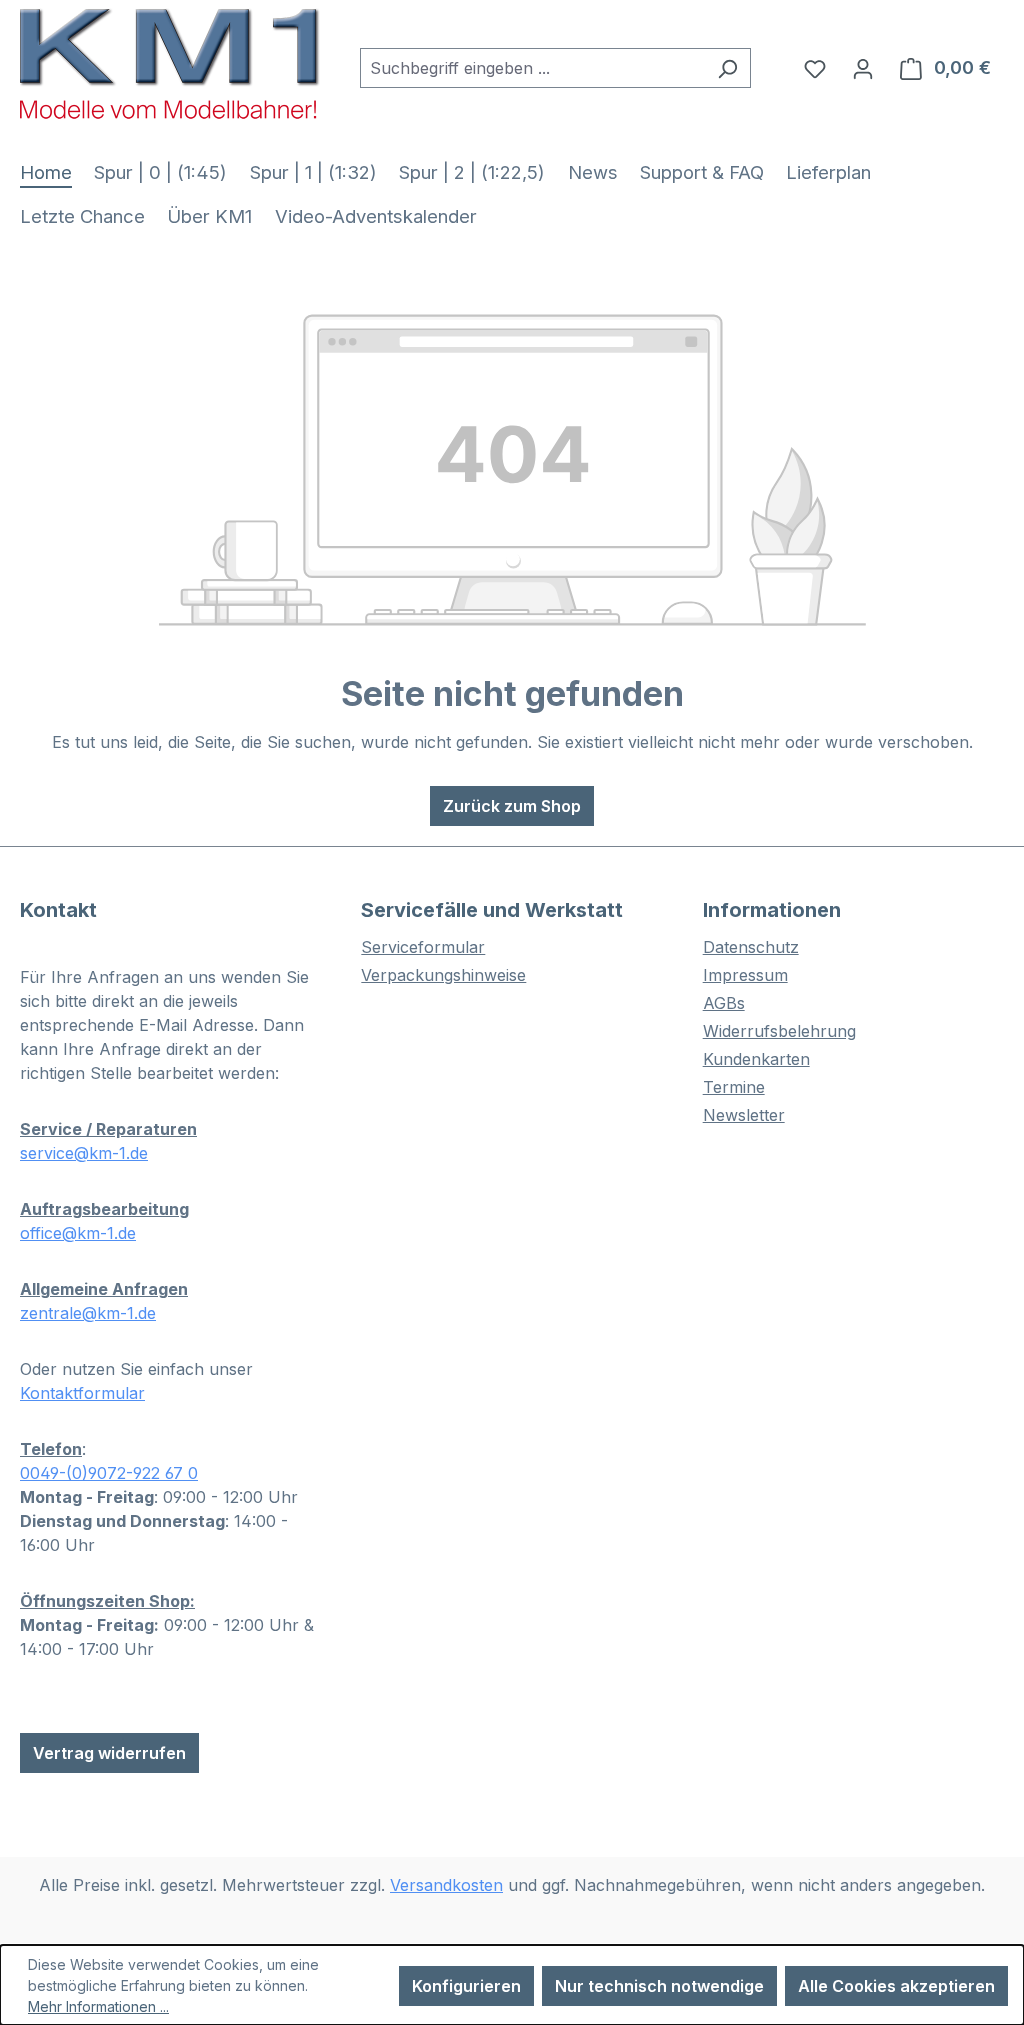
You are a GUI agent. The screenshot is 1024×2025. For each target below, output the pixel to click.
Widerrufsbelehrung (779, 1031)
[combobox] (532, 68)
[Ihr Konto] (863, 68)
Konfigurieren (466, 1986)
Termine (734, 1087)
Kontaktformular (82, 1393)
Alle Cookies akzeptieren (896, 1986)
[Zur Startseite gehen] (170, 63)
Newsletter (744, 1115)
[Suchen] (727, 68)
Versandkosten (446, 1885)
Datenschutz (751, 947)
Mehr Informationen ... (98, 2006)
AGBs (724, 1003)
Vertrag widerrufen (109, 1753)
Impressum (745, 975)
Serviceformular (423, 947)
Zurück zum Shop (512, 806)
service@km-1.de (84, 1153)
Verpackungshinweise (443, 975)
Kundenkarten (756, 1059)
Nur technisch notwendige (659, 1986)
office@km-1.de (78, 1233)
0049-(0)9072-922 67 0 (109, 1473)
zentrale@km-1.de (88, 1313)
